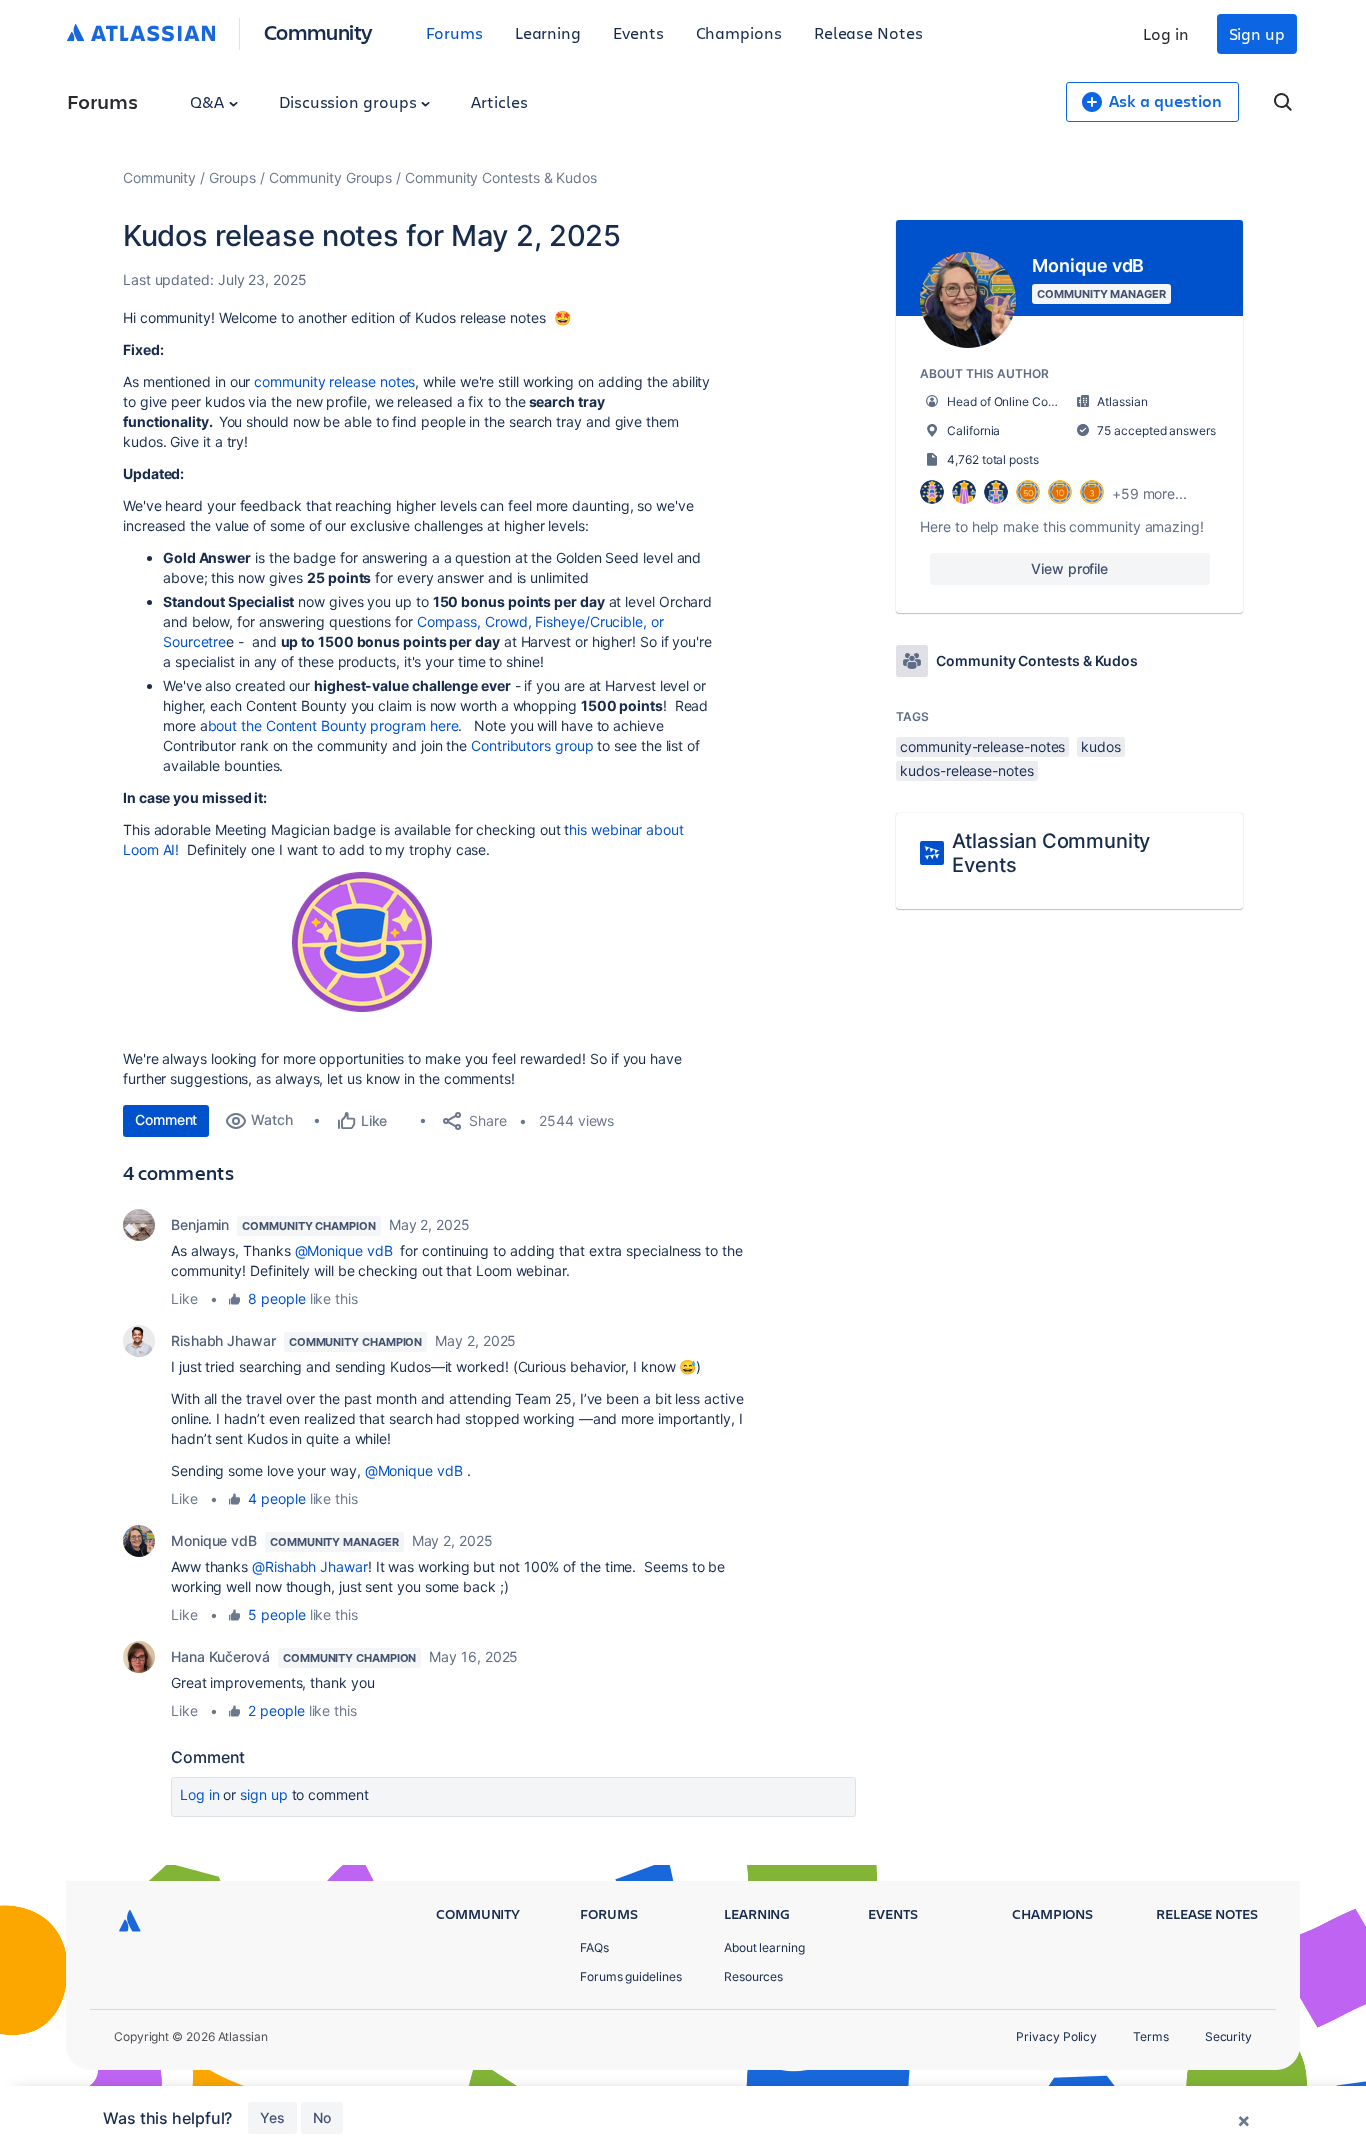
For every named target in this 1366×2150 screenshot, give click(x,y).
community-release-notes (982, 746)
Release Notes (868, 32)
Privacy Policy (1056, 2036)
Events (638, 32)
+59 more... (1149, 493)
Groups (232, 177)
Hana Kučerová (220, 1656)
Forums (454, 32)
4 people (276, 1498)
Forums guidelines (631, 1976)
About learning (764, 1947)
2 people (276, 1710)
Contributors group (532, 745)
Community (318, 31)
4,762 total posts (993, 459)
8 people (276, 1298)
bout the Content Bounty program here (333, 725)
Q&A (209, 101)
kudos (1101, 746)
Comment (166, 1119)
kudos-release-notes (966, 770)
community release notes (334, 381)
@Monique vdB (344, 1250)
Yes (272, 2117)
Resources (753, 1976)
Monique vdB (214, 1540)
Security (1228, 2036)
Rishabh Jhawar (223, 1340)
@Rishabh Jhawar (310, 1566)
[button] (362, 942)
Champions (739, 32)
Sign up (1257, 33)
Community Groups (331, 177)
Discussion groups (350, 101)
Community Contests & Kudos (501, 177)
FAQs (594, 1947)
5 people (276, 1614)
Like (184, 1298)
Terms (1151, 2036)
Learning (548, 32)
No (322, 2117)
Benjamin (200, 1224)
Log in (1166, 33)
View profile (1069, 568)
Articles (499, 101)
